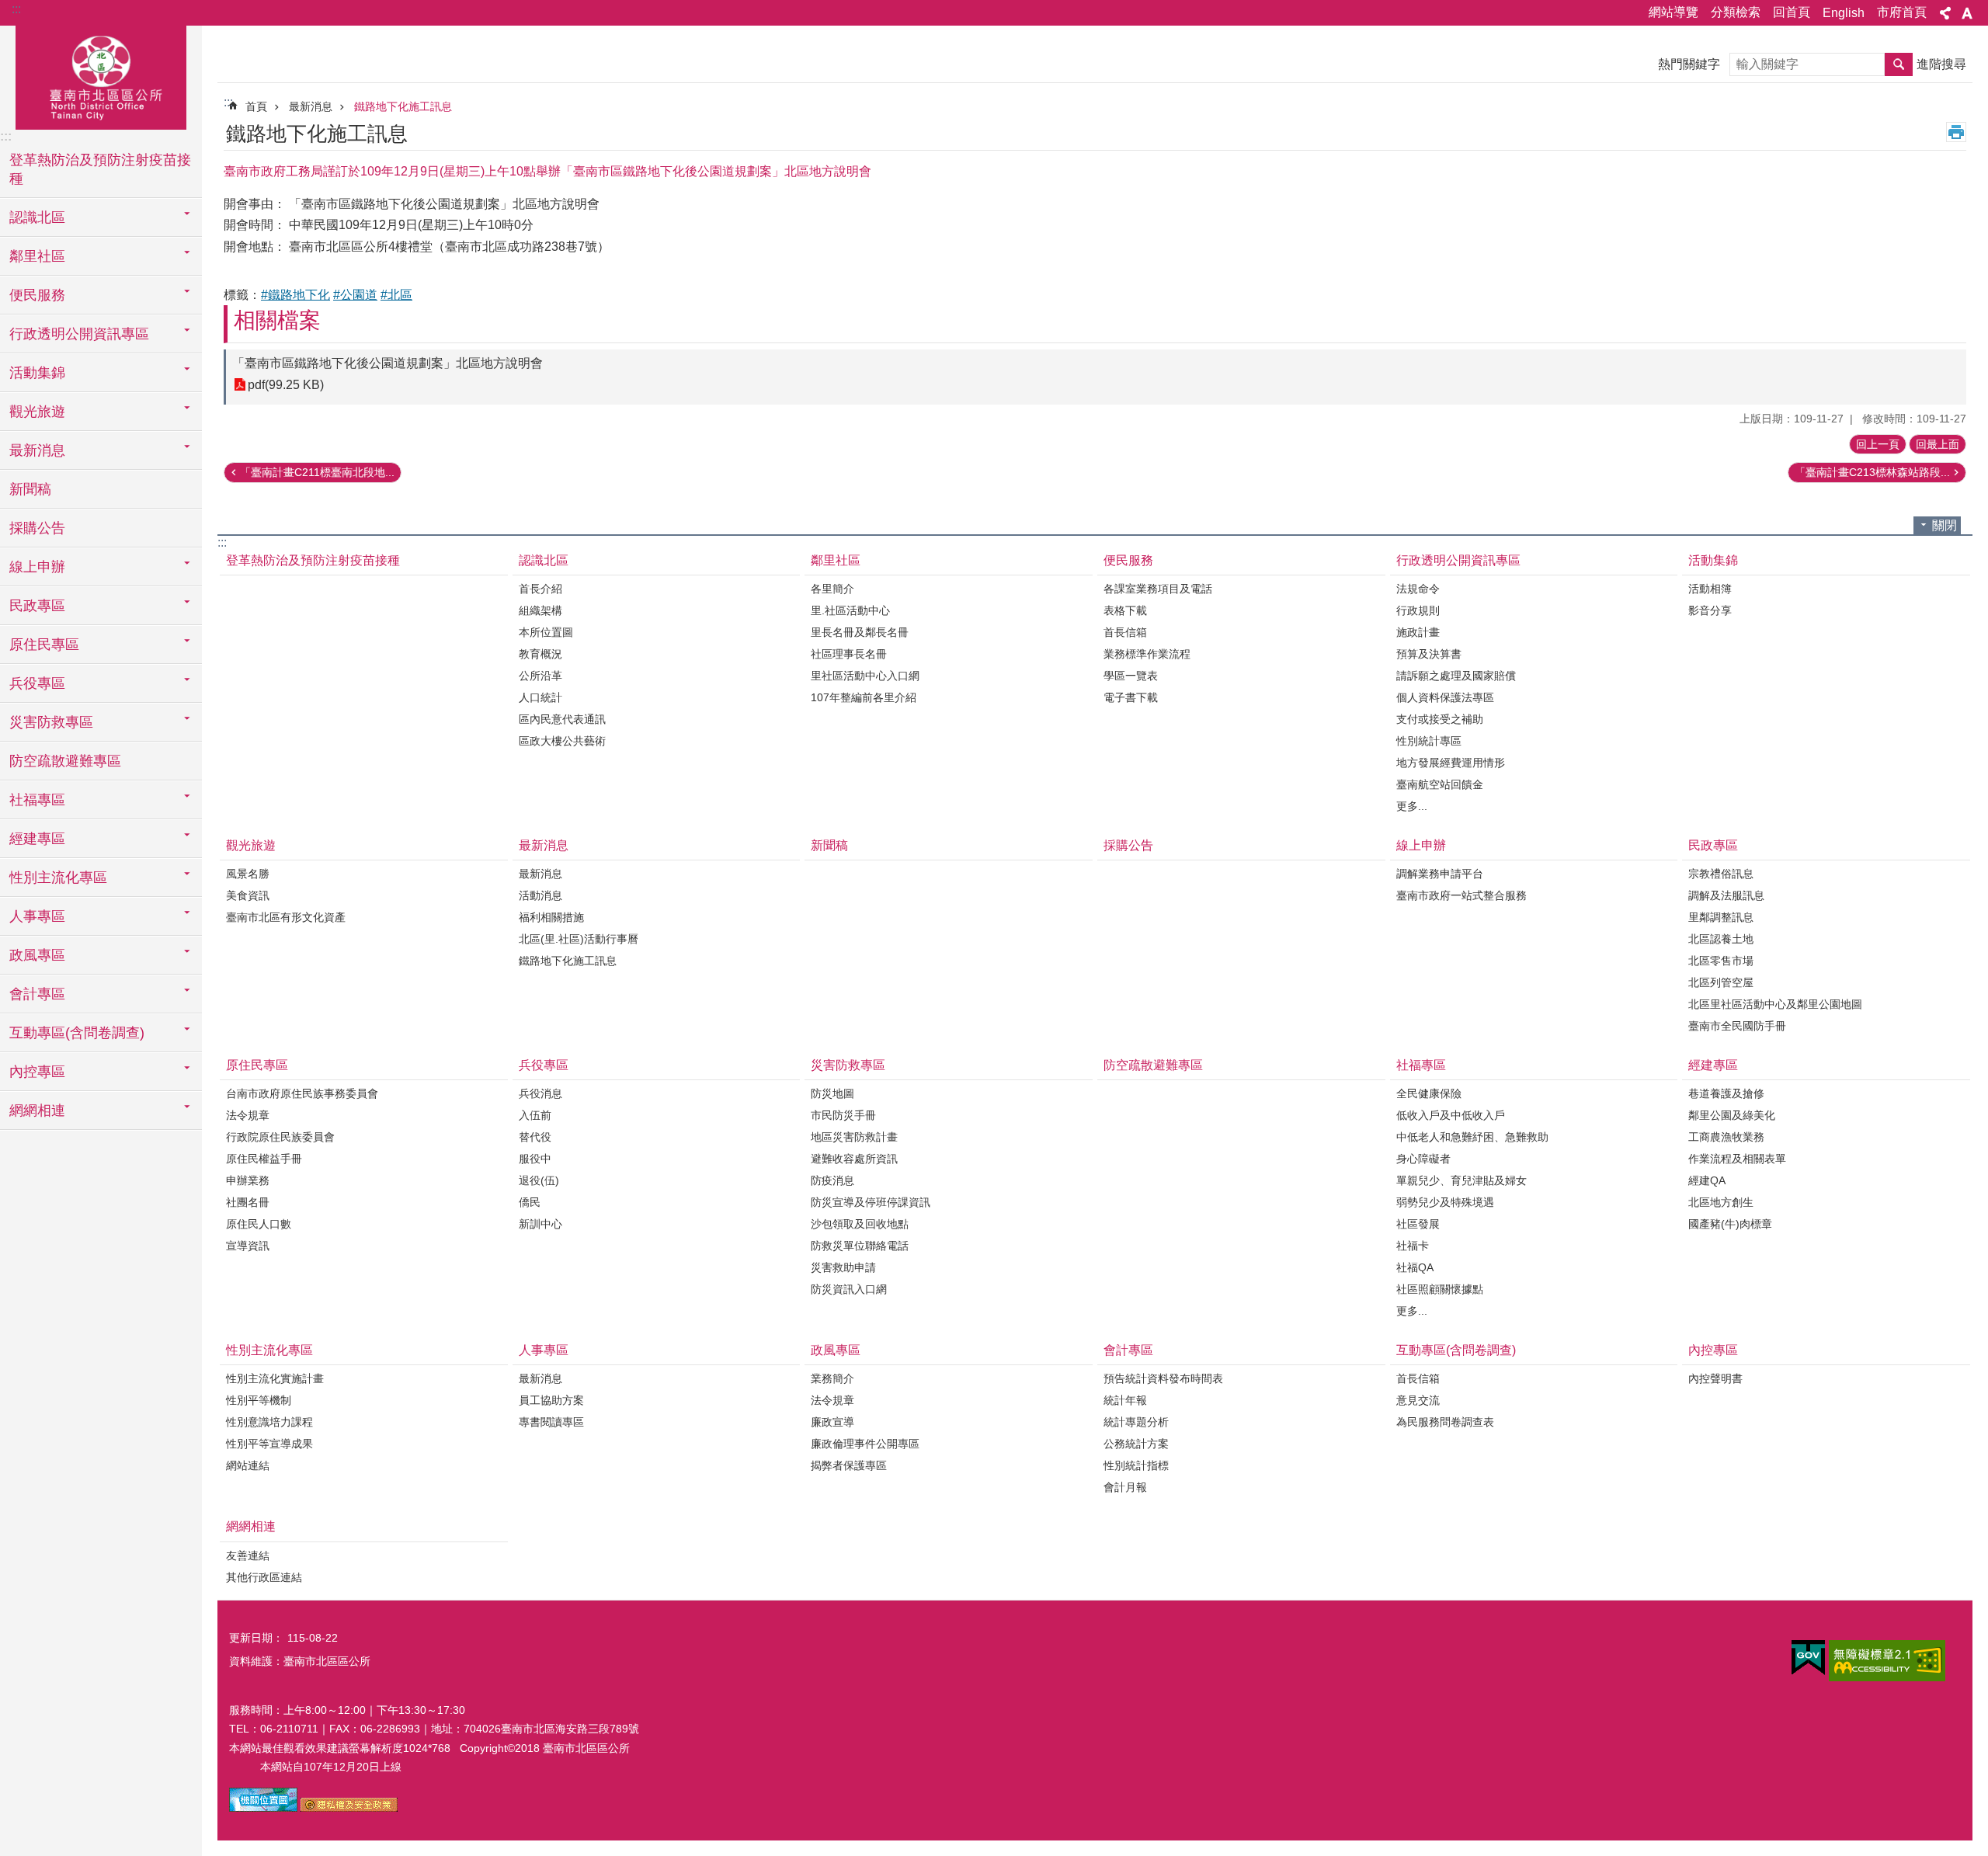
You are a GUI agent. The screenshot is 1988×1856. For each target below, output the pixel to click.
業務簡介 (832, 1378)
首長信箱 (1125, 632)
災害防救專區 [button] (51, 722)
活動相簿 (1710, 589)
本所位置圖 (546, 632)
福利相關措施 (551, 917)
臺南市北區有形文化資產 (286, 917)
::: (16, 9)
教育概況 (540, 654)
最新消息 (311, 106)
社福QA (1415, 1267)
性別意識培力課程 (269, 1422)
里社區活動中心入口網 (865, 676)
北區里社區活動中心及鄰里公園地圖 (1775, 1004)
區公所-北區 (101, 75)
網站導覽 (1673, 12)
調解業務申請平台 (1440, 874)
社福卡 (1413, 1246)
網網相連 (251, 1526)
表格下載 (1125, 610)
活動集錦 (1713, 560)
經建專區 (1713, 1065)
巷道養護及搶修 (1726, 1093)
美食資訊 (248, 895)
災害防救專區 (848, 1065)
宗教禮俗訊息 (1721, 874)
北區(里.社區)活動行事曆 (579, 939)
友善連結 (248, 1555)
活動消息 (540, 895)
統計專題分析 (1136, 1422)
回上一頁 (1878, 444)
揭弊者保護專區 (849, 1465)
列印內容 (1956, 132)
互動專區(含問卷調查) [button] (77, 1033)
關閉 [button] (1945, 525)
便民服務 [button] (37, 295)
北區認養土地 (1721, 939)
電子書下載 (1131, 697)
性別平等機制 (259, 1400)
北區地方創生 (1721, 1202)
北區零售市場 (1721, 961)
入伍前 (535, 1115)
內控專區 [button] (37, 1072)
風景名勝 (248, 874)
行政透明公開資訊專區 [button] (79, 334)
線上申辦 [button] (37, 567)
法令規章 (248, 1115)
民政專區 (1713, 845)
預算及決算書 (1429, 654)
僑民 (530, 1202)
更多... (1412, 806)
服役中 (535, 1159)
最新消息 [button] (37, 450)
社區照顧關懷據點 (1440, 1289)
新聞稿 (30, 489)
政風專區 (836, 1350)
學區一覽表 (1131, 676)
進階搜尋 (1941, 64)
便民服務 (1128, 560)
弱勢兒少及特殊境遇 (1445, 1202)
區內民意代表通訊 (562, 719)
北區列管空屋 (1721, 982)
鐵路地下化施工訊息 (403, 106)
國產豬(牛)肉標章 (1730, 1224)
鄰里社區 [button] (37, 256)
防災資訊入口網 (849, 1289)
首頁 (256, 106)
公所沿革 (540, 676)
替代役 (535, 1137)
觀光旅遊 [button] (37, 412)
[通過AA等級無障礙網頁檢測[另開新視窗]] (1887, 1661)
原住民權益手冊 (264, 1159)
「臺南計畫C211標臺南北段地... (317, 472)
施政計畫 (1418, 632)
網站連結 (248, 1465)
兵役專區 (544, 1065)
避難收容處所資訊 (854, 1159)
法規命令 (1418, 589)
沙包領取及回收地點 (860, 1224)
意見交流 (1418, 1400)
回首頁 (1792, 12)
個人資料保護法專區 (1445, 697)
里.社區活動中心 (850, 610)
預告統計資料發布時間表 (1163, 1378)
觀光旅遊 (251, 845)
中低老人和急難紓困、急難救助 (1472, 1137)
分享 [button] (1945, 13)
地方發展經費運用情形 (1451, 763)
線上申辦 (1421, 845)
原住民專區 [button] (44, 645)
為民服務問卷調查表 (1445, 1422)
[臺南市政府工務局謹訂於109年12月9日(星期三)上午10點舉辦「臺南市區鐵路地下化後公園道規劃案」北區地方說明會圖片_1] (263, 1808)
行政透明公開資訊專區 (1458, 560)
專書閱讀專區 (551, 1422)
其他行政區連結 (264, 1577)
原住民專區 (257, 1065)
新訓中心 (540, 1224)
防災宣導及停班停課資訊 (871, 1202)
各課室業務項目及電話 (1158, 589)
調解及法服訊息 (1726, 895)
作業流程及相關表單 (1737, 1159)
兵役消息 (540, 1093)
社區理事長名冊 (849, 654)
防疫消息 (832, 1180)
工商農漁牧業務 (1726, 1137)
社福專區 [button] (37, 800)
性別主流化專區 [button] (58, 878)
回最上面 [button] (1938, 444)
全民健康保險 (1429, 1093)
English (1844, 13)
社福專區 (1421, 1065)
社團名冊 (248, 1202)
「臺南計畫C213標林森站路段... (1872, 472)
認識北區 (544, 560)
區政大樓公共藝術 (562, 741)
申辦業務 (248, 1180)
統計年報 (1125, 1400)
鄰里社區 (836, 560)
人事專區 (544, 1350)
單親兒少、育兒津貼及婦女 (1461, 1180)
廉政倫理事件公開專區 (865, 1444)
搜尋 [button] (1899, 64)
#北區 (396, 295)
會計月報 (1125, 1487)
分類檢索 (1736, 12)
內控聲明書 (1715, 1378)
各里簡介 (832, 589)
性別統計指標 (1136, 1465)
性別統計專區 (1429, 741)
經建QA (1707, 1180)
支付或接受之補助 (1440, 719)
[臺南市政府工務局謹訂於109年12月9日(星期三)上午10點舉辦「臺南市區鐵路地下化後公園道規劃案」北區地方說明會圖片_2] (349, 1808)
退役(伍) (539, 1180)
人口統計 (540, 697)
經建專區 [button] (37, 839)
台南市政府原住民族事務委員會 (302, 1093)
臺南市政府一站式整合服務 (1461, 895)
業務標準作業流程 (1147, 654)
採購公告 (37, 528)
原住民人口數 (259, 1224)
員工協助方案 (551, 1400)
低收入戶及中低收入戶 (1451, 1115)
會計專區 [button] (37, 994)
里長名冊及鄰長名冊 (860, 632)
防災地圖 (832, 1093)
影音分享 (1710, 610)
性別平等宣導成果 (269, 1444)
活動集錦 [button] (37, 373)
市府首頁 (1902, 12)
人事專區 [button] (37, 916)
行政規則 (1418, 610)
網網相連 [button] (37, 1110)
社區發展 (1418, 1224)
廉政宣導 (832, 1422)
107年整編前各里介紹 (864, 697)
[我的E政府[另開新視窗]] (1808, 1658)
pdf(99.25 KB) (286, 385)
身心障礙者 (1423, 1159)
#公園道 (355, 295)
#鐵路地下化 (295, 295)
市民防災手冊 (843, 1115)
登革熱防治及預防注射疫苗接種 (100, 169)
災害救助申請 (843, 1267)
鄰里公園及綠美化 (1732, 1115)
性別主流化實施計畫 (275, 1378)
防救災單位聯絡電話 (860, 1246)
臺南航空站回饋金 (1440, 784)
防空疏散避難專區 (65, 761)
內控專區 (1713, 1350)
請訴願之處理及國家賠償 (1456, 676)
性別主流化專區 (269, 1350)
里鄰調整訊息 (1721, 917)
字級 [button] (1967, 13)
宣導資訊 (248, 1246)
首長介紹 (540, 589)
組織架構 (540, 610)
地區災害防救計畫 (854, 1137)
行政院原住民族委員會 (280, 1137)
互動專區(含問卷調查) (1456, 1350)
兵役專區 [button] (37, 683)
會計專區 (1128, 1350)
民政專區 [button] (37, 606)
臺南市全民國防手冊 (1737, 1026)
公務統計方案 (1136, 1444)
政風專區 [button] (37, 955)
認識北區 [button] (37, 217)
